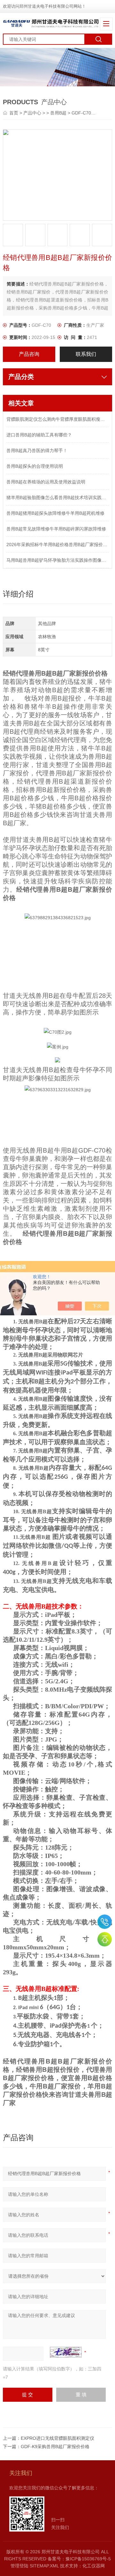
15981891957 (105, 1922)
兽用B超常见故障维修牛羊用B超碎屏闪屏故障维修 (56, 529)
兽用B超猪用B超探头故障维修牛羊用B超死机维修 (55, 513)
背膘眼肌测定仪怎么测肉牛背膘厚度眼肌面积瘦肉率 (57, 419)
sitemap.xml (44, 2566)
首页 (14, 113)
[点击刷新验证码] (66, 2352)
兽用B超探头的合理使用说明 (35, 466)
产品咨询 (29, 354)
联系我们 (86, 354)
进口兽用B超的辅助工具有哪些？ (39, 435)
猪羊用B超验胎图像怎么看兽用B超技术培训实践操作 (57, 497)
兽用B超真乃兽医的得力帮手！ (37, 450)
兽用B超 (58, 113)
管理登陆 (19, 2566)
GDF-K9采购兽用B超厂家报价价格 (55, 2447)
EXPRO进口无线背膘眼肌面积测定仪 (57, 2438)
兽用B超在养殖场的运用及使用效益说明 (46, 482)
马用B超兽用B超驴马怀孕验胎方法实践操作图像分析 (57, 560)
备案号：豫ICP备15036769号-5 (79, 2559)
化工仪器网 (94, 2566)
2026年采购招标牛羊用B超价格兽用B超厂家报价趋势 (57, 544)
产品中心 (32, 113)
